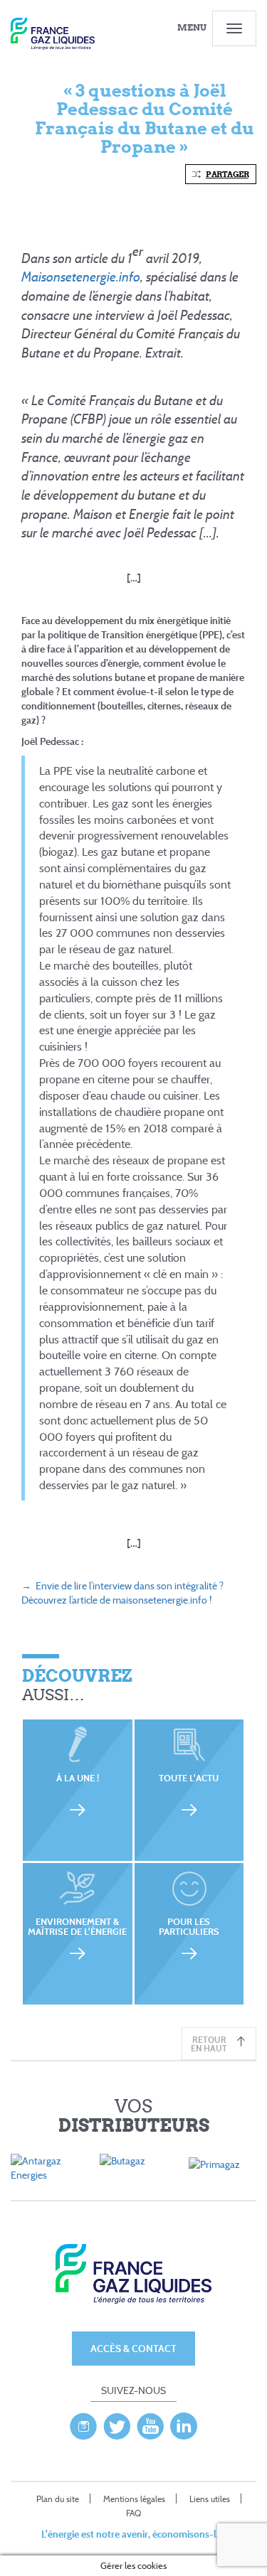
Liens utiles (210, 2499)
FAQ (133, 2513)
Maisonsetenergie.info (81, 277)
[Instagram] (83, 2422)
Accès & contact (133, 2348)
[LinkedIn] (184, 2422)
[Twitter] (117, 2422)
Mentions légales (134, 2499)
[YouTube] (150, 2422)
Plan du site (58, 2499)
